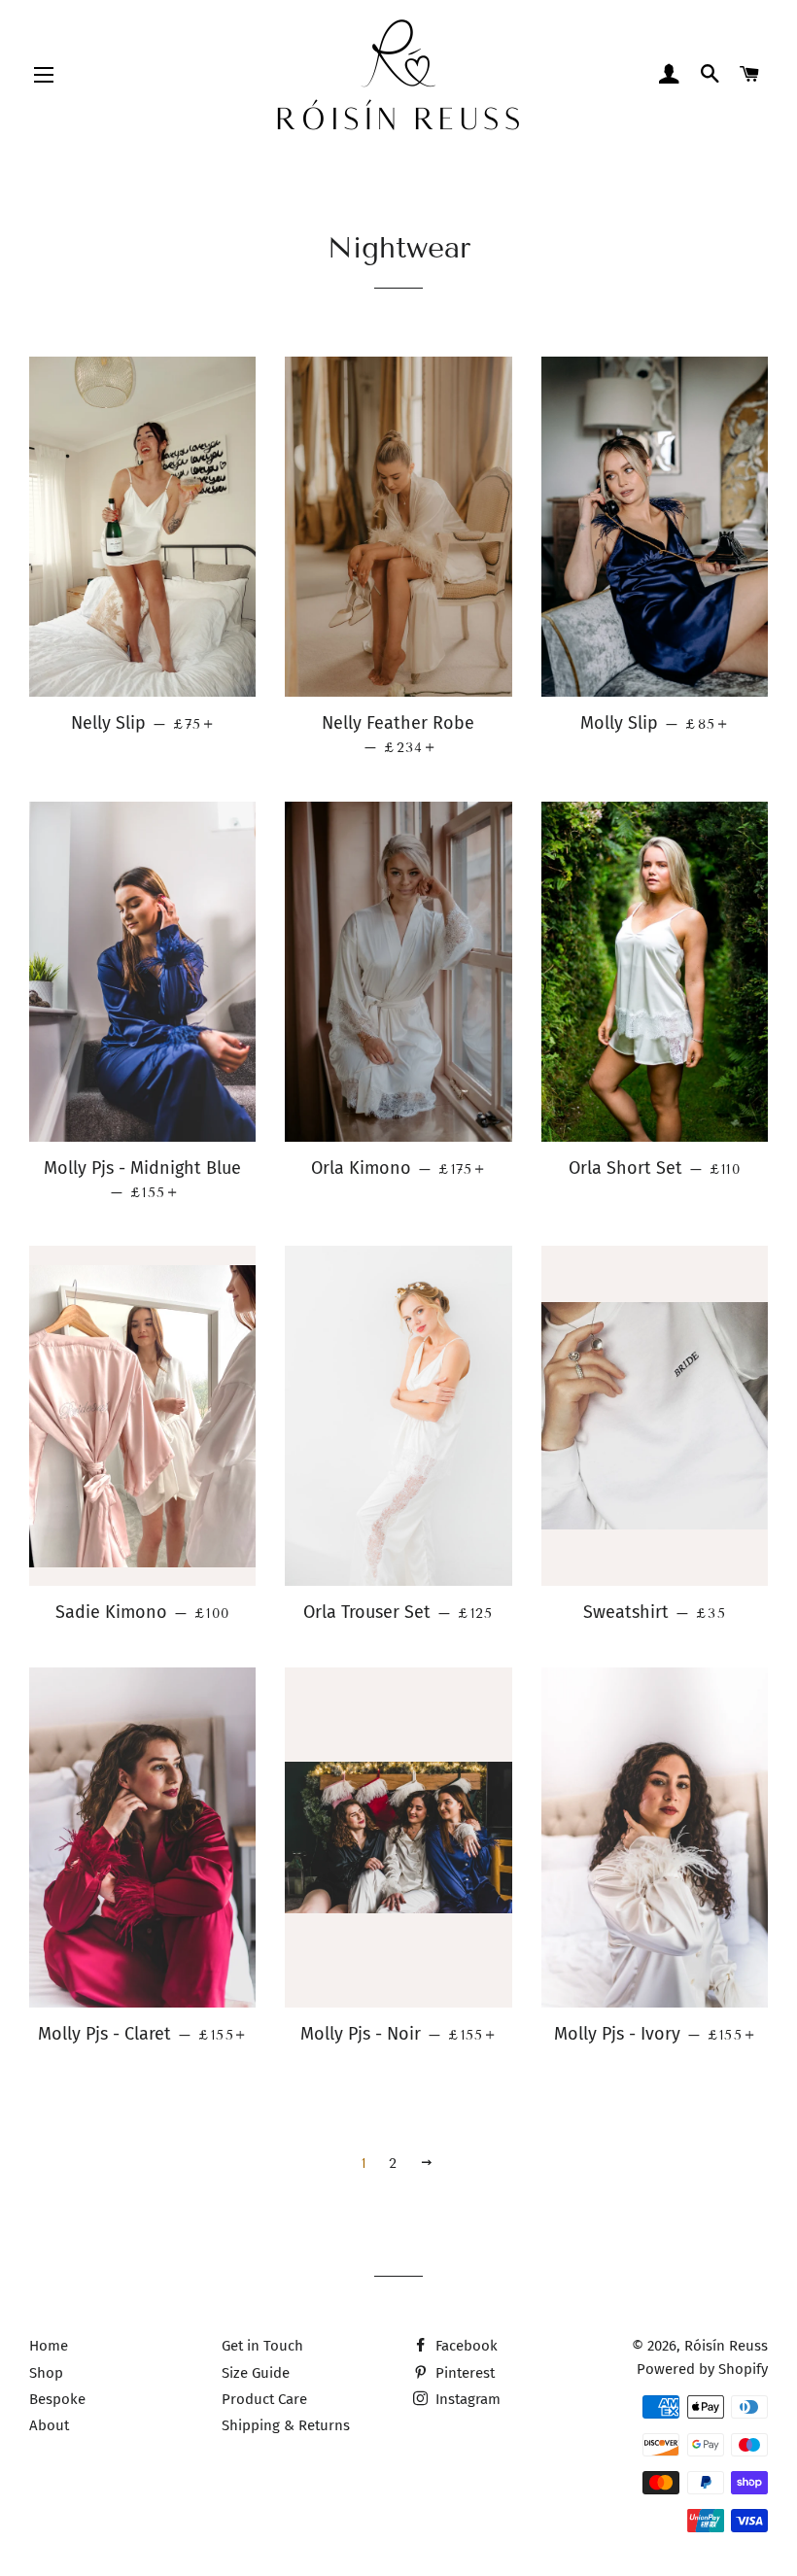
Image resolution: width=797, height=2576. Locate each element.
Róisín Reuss (726, 2346)
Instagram (466, 2399)
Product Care (264, 2399)
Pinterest (463, 2373)
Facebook (465, 2346)
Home (49, 2346)
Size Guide (256, 2373)
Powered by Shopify (702, 2369)
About (49, 2425)
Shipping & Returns (286, 2425)
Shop (46, 2373)
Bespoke (57, 2399)
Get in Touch (262, 2346)
